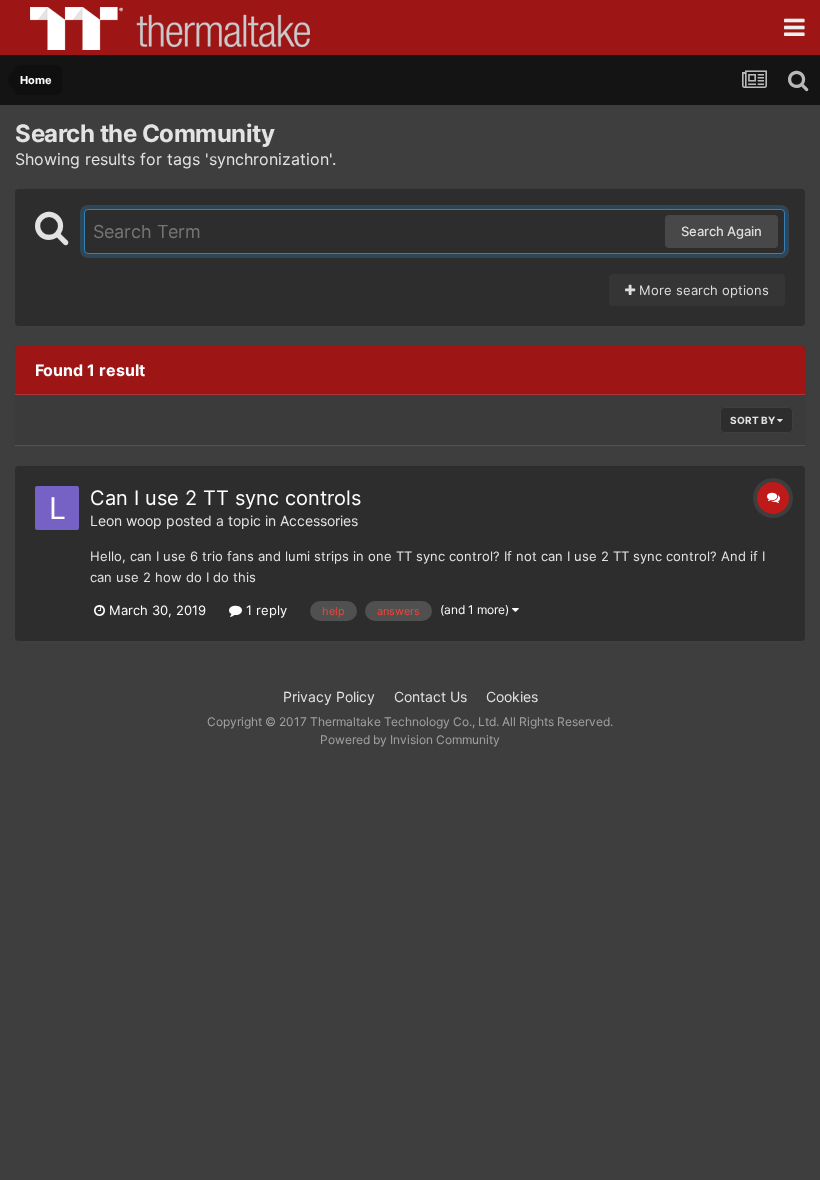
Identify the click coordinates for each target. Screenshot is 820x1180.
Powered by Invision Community (410, 739)
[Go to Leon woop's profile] (57, 508)
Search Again (721, 231)
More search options (702, 290)
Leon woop (126, 520)
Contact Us (430, 696)
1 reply (264, 610)
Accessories (319, 520)
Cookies (512, 696)
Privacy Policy (329, 696)
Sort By (753, 420)
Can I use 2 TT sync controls (225, 498)
